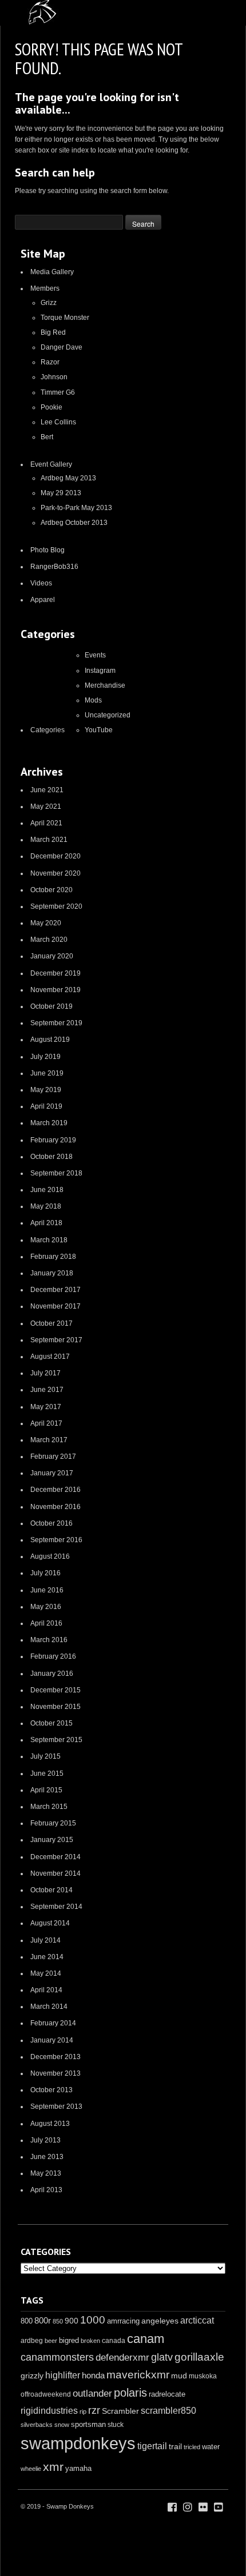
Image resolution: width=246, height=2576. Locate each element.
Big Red (53, 332)
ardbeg (32, 2341)
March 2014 (49, 2007)
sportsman (88, 2424)
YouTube (99, 730)
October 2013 (51, 2090)
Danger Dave (61, 347)
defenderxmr (122, 2358)
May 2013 (46, 2173)
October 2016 (51, 1523)
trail (175, 2446)
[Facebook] (172, 2507)
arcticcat (197, 2320)
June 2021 (47, 790)
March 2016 (49, 1640)
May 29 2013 (61, 493)
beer (51, 2341)
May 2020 (46, 923)
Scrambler (120, 2411)
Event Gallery (51, 464)
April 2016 (46, 1623)
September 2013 (56, 2106)
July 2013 (45, 2140)
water (211, 2447)
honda (93, 2375)
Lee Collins (58, 422)
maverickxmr (138, 2375)
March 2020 (49, 940)
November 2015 (55, 1707)
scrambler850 (168, 2410)
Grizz (49, 303)
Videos (41, 583)
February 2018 (53, 1257)
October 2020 (51, 890)
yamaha (78, 2468)
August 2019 (50, 1040)
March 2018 (49, 1240)
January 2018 (52, 1273)
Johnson (54, 377)
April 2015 (46, 1790)
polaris (130, 2393)
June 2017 (47, 1390)
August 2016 (50, 1556)
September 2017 (56, 1340)
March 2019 (49, 1123)
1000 (93, 2320)
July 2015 (45, 1756)
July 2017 (45, 1373)
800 (27, 2321)
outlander (92, 2394)
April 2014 (46, 1990)
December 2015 (55, 1690)
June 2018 (47, 1190)
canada (114, 2341)
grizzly (32, 2376)
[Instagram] (188, 2507)
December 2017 (55, 1290)
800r (43, 2320)
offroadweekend (46, 2394)
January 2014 (52, 2040)
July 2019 (45, 1057)
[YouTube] (219, 2507)
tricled (192, 2447)
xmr (53, 2467)
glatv (162, 2357)
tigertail (152, 2446)
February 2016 (53, 1656)
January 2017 (52, 1473)
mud (179, 2376)
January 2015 (52, 1840)
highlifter (63, 2375)
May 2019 (46, 1090)
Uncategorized (108, 715)
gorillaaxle (199, 2357)
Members (45, 288)
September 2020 (56, 906)
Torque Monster (65, 318)
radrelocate (167, 2394)
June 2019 (47, 1073)
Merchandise (105, 685)
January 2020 (52, 956)
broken (90, 2341)
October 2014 (51, 1890)
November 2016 (55, 1507)
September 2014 (56, 1907)
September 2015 (56, 1740)
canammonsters (57, 2357)
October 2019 (51, 1006)
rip (83, 2412)
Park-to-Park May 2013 (76, 508)
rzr (94, 2410)
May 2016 (46, 1607)
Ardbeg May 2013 (68, 478)
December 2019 (55, 973)
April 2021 (46, 823)
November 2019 (55, 990)
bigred (69, 2341)
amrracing (123, 2321)
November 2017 (55, 1306)
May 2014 (46, 1973)
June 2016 (47, 1590)
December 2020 (55, 856)
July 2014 (45, 1940)
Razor (50, 362)
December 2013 (55, 2057)
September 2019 (56, 1023)
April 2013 (46, 2190)
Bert (47, 437)
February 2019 (53, 1140)
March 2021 (49, 840)
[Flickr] (203, 2507)
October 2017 (51, 1323)
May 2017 (46, 1407)
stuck (116, 2425)
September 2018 (56, 1173)
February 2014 (53, 2023)
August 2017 (50, 1357)
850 (58, 2321)
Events (95, 655)
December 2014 (55, 1857)
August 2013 (50, 2124)
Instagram (100, 671)
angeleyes (160, 2321)
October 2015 (51, 1723)
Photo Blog (47, 550)
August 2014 (50, 1923)
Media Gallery (52, 272)
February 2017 (53, 1456)
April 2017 (46, 1423)
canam (146, 2339)
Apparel (43, 600)
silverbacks (37, 2425)
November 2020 (55, 873)
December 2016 (55, 1490)
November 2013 (55, 2073)
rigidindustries (49, 2411)
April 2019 (46, 1106)
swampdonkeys (78, 2443)
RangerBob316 (54, 567)
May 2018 (46, 1206)
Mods (93, 700)
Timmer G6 (58, 392)
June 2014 (47, 1957)
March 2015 (49, 1807)
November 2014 (55, 1873)
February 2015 (53, 1823)
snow (62, 2425)
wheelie (31, 2469)
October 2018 (51, 1157)
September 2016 (56, 1540)
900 (72, 2321)
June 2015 (47, 1773)
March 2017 (49, 1440)
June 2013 (47, 2157)
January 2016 (52, 1674)
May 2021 (46, 806)
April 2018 (46, 1223)
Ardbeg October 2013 (74, 523)
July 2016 (45, 1573)
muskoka (203, 2376)
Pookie (51, 407)
